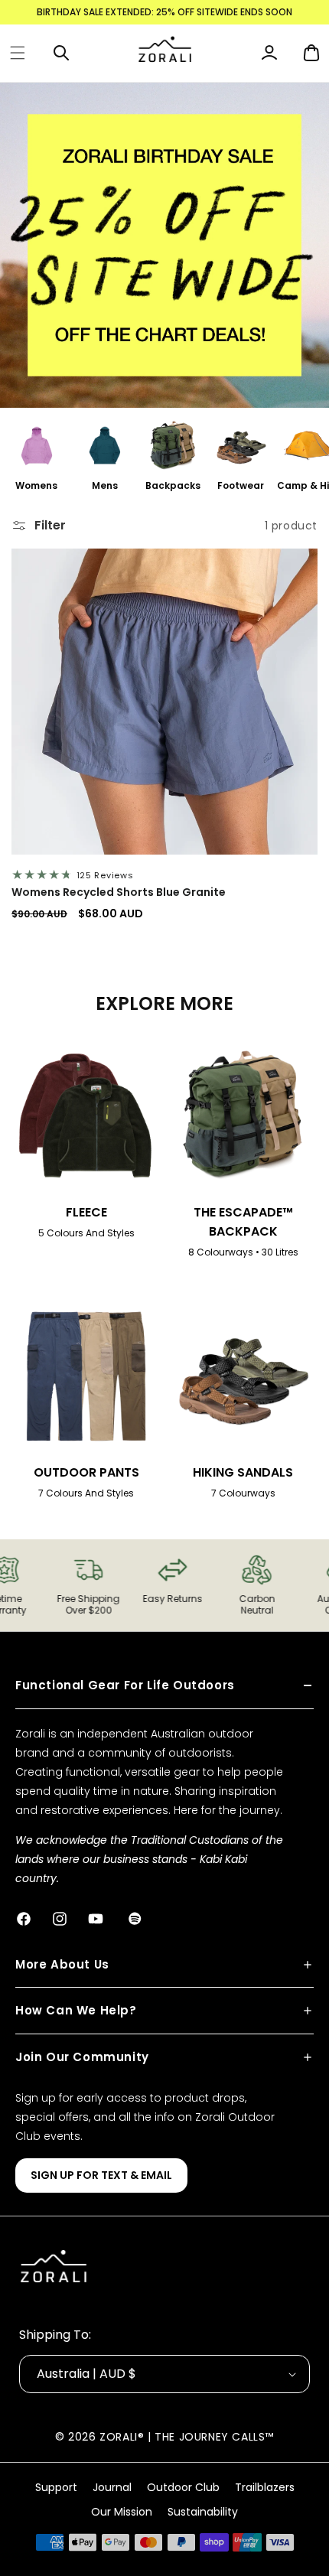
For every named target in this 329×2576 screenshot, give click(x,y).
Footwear (241, 485)
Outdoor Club (183, 2487)
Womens (36, 485)
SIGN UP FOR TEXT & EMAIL (101, 2175)
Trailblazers (265, 2487)
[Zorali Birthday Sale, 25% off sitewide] (164, 245)
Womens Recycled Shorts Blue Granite (119, 892)
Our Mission (122, 2512)
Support (56, 2487)
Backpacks (173, 485)
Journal (112, 2487)
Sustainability (203, 2512)
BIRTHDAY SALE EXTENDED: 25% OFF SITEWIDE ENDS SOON (164, 12)
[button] (18, 53)
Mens (105, 485)
